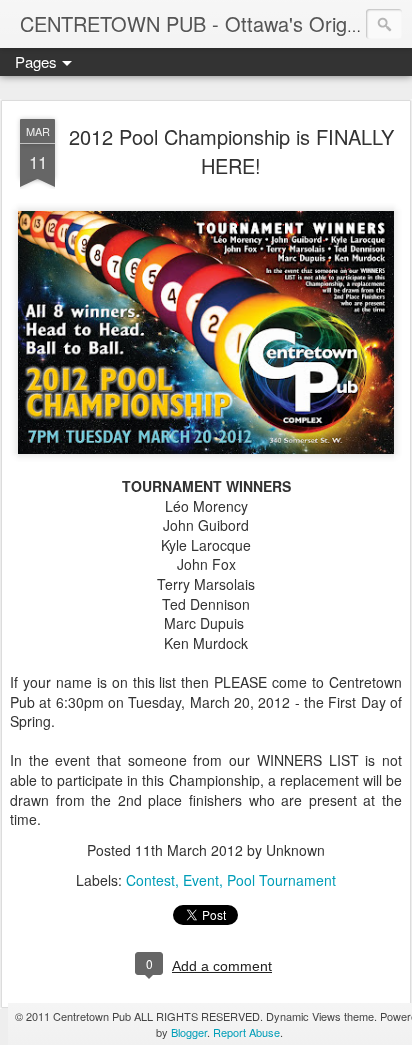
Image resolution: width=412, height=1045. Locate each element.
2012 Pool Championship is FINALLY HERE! (231, 151)
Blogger (189, 1032)
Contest (150, 880)
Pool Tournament (281, 880)
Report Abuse (246, 1032)
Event (201, 880)
